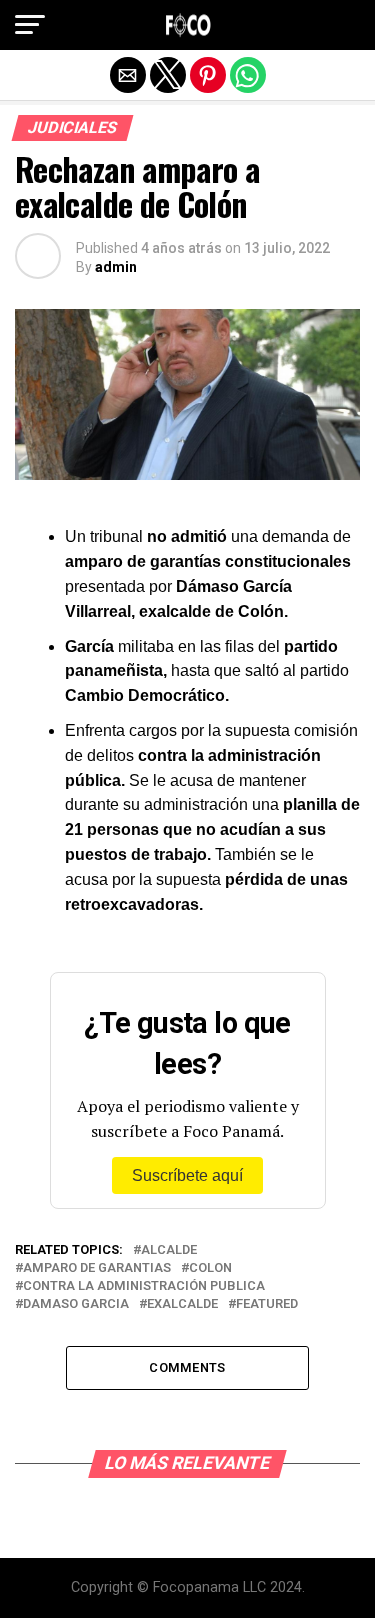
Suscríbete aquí (187, 1175)
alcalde (169, 1250)
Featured (267, 1304)
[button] (30, 25)
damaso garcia (76, 1304)
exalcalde (182, 1304)
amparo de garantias (97, 1268)
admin (116, 267)
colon (210, 1268)
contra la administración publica (144, 1286)
